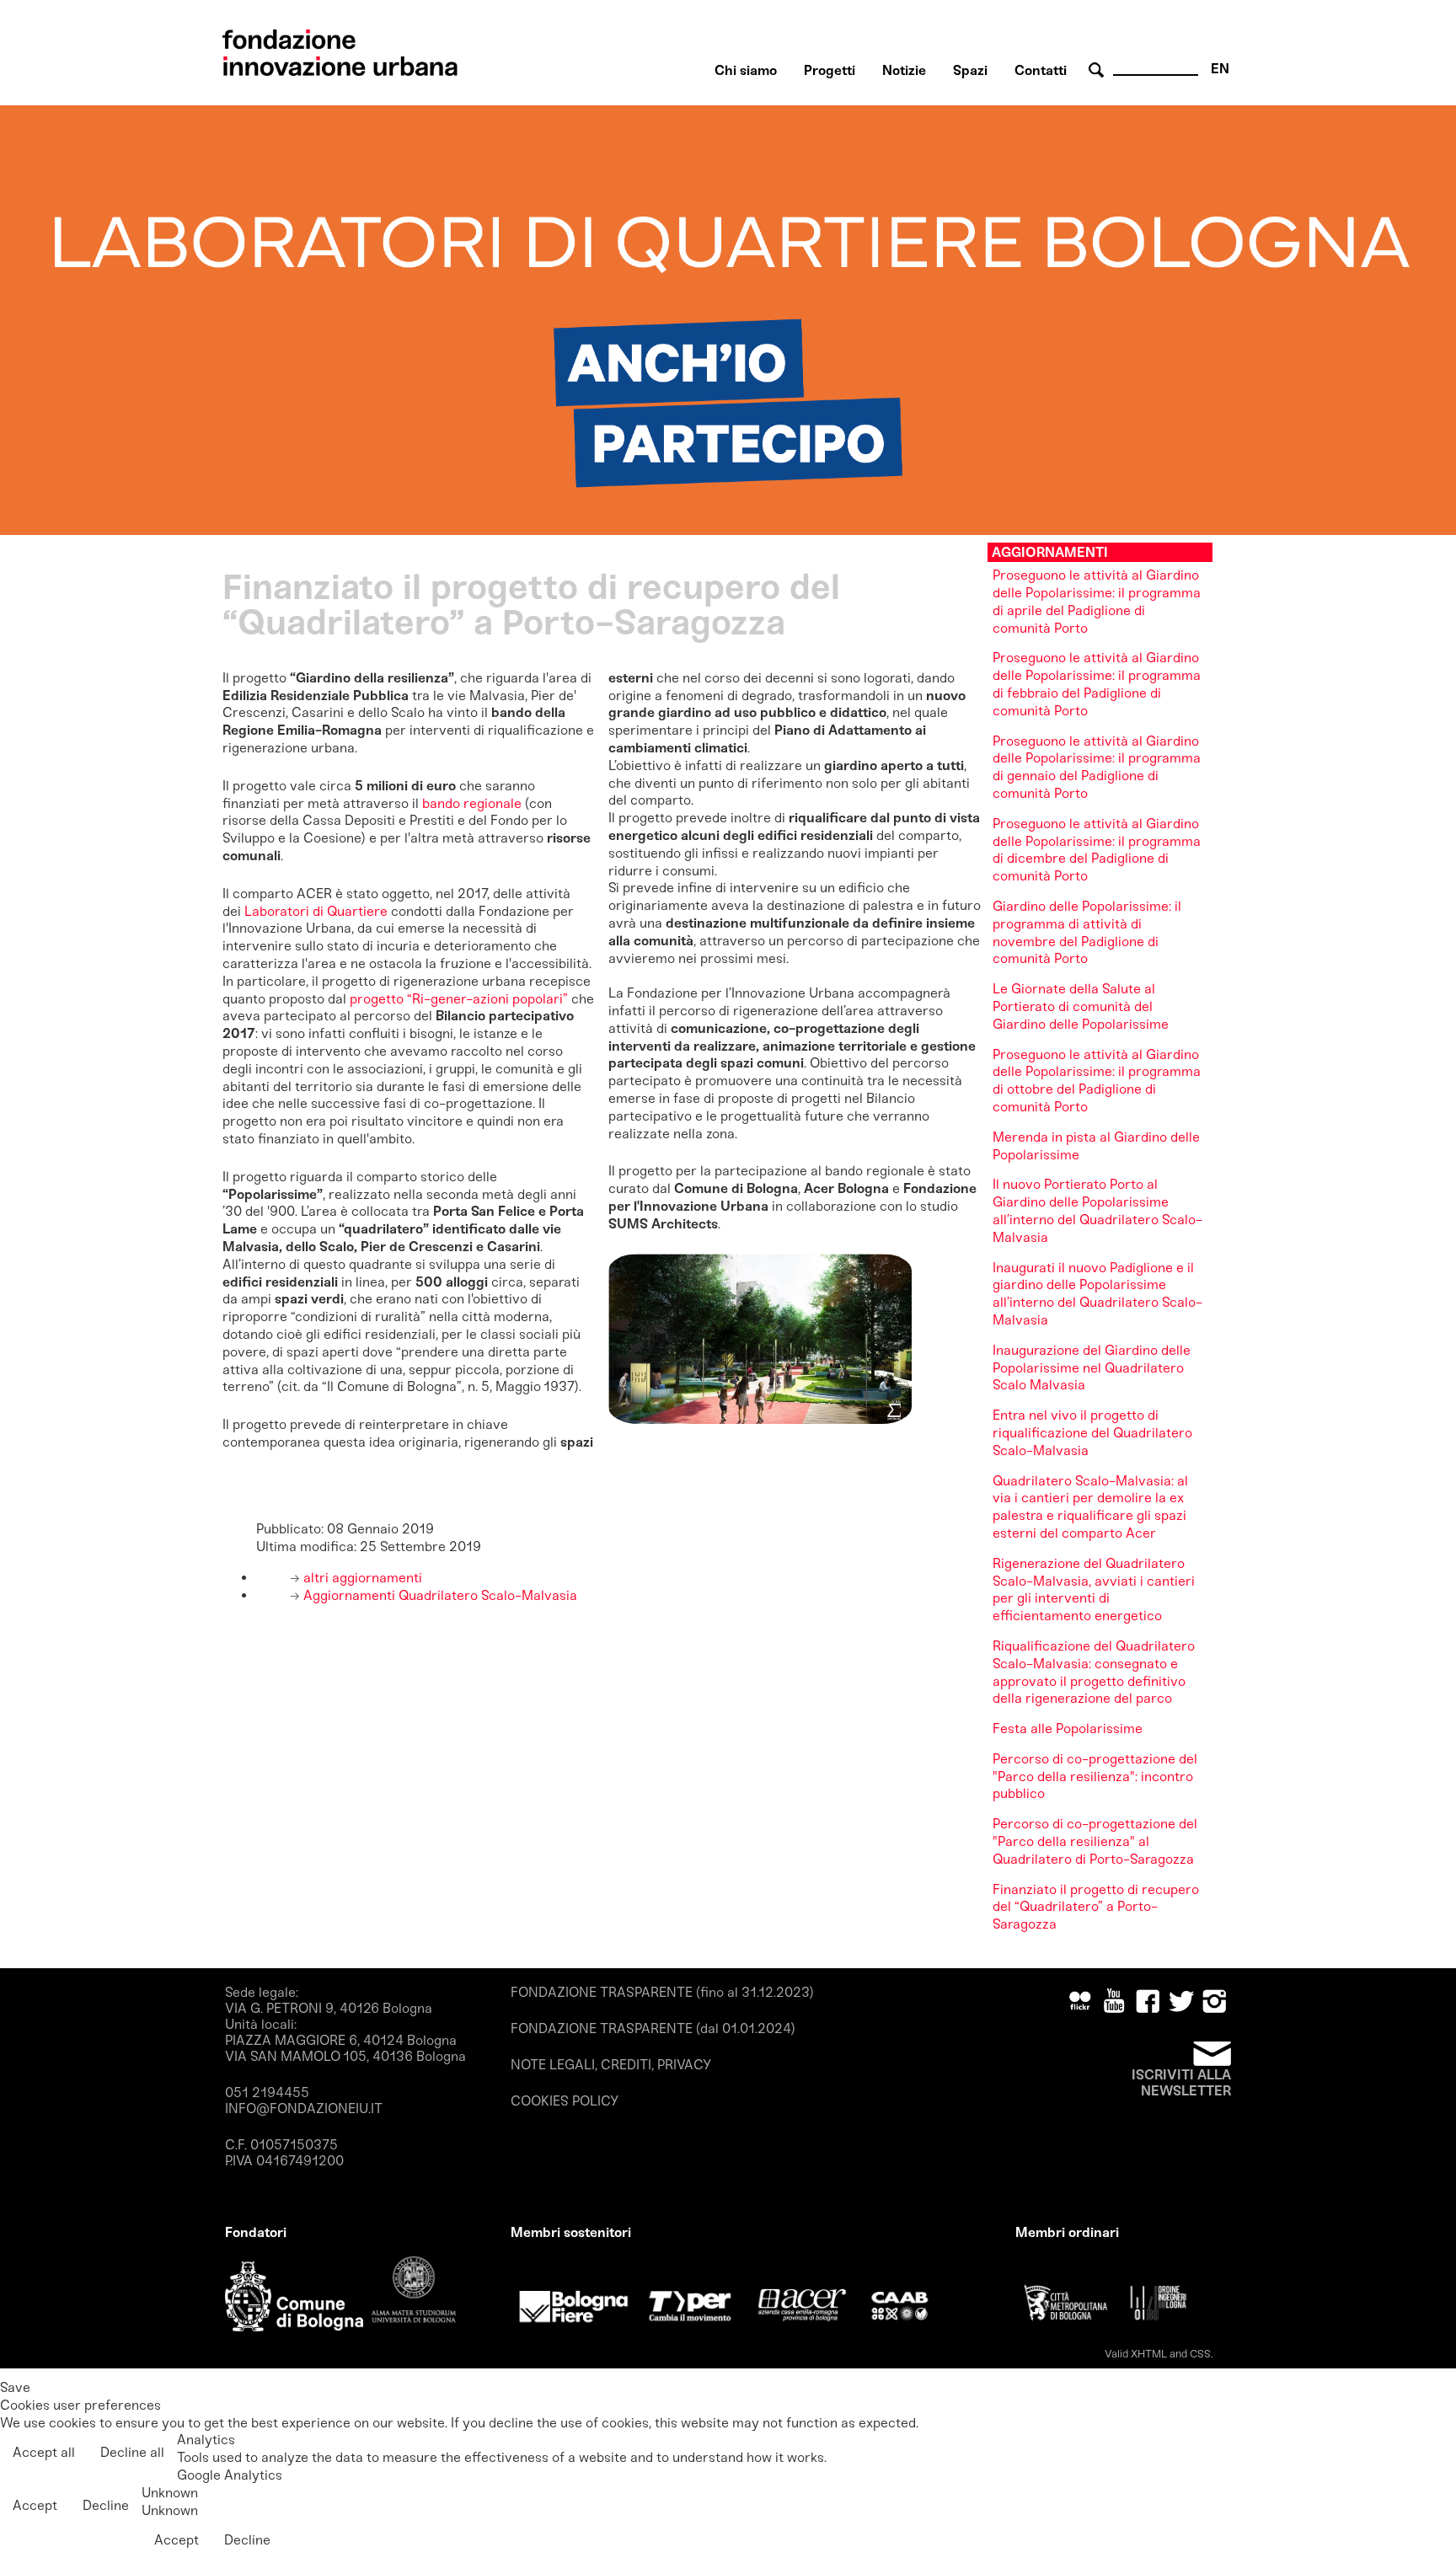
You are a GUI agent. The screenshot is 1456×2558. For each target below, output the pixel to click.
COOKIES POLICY (565, 2101)
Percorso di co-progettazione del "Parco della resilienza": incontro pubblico (1095, 1777)
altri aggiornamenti (361, 1578)
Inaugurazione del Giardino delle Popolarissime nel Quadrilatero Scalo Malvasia (1092, 1368)
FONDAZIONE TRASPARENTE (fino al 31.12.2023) (662, 1992)
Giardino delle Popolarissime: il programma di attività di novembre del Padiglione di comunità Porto (1087, 932)
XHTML (1149, 2354)
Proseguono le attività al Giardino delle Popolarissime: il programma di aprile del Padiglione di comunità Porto (1097, 601)
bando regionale (472, 803)
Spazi (970, 70)
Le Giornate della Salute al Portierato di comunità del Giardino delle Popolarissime (1081, 1006)
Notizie (904, 70)
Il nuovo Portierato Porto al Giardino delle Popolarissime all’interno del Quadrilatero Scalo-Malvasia (1097, 1210)
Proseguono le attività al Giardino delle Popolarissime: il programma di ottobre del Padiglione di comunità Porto (1097, 1081)
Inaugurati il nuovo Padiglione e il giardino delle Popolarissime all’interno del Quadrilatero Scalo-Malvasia (1097, 1294)
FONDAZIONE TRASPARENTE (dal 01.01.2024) (653, 2028)
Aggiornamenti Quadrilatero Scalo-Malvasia (439, 1595)
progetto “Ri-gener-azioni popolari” (460, 999)
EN (1220, 69)
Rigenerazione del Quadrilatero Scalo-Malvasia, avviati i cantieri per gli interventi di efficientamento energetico (1094, 1589)
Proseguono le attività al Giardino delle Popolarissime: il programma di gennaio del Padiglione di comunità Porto (1097, 767)
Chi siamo (746, 70)
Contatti (1041, 70)
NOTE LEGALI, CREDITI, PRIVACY (611, 2065)
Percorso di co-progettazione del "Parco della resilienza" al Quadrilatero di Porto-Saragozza (1095, 1841)
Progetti (830, 70)
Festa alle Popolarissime (1068, 1729)
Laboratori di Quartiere (316, 911)
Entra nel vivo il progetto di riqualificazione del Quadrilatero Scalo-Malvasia (1092, 1433)
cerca (1099, 70)
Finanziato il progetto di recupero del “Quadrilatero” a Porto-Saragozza (1096, 1907)
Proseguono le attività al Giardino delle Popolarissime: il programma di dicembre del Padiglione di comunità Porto (1097, 850)
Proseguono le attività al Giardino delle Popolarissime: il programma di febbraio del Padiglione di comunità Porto (1097, 684)
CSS (1200, 2354)
